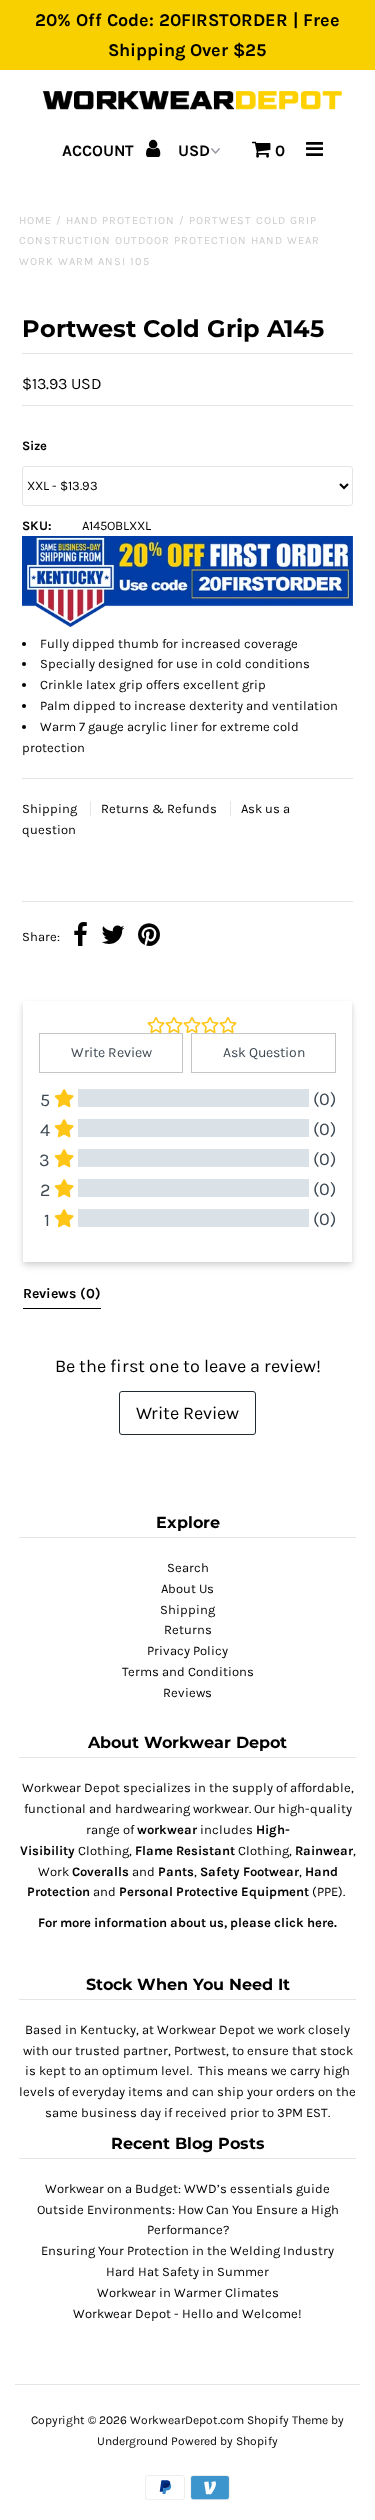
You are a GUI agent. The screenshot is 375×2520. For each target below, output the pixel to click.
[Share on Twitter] (113, 937)
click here (304, 1922)
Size (34, 445)
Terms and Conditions (188, 1671)
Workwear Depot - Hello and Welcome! (187, 2313)
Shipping (51, 808)
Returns (188, 1629)
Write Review (187, 1413)
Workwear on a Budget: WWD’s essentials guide (187, 2188)
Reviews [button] (62, 1293)
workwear (167, 1829)
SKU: (37, 525)
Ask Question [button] (264, 1052)
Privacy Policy (187, 1650)
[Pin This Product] (149, 937)
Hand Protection (120, 220)
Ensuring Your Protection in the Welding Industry (187, 2250)
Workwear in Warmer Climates (188, 2292)
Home (35, 220)
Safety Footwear (249, 1871)
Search (188, 1567)
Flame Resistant (185, 1850)
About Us (187, 1588)
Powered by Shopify (224, 2441)
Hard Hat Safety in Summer (187, 2271)
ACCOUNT (100, 150)
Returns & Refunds (160, 808)
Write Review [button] (111, 1052)
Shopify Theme (287, 2420)
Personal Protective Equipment (214, 1891)
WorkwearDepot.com (187, 2420)
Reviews (187, 1692)
